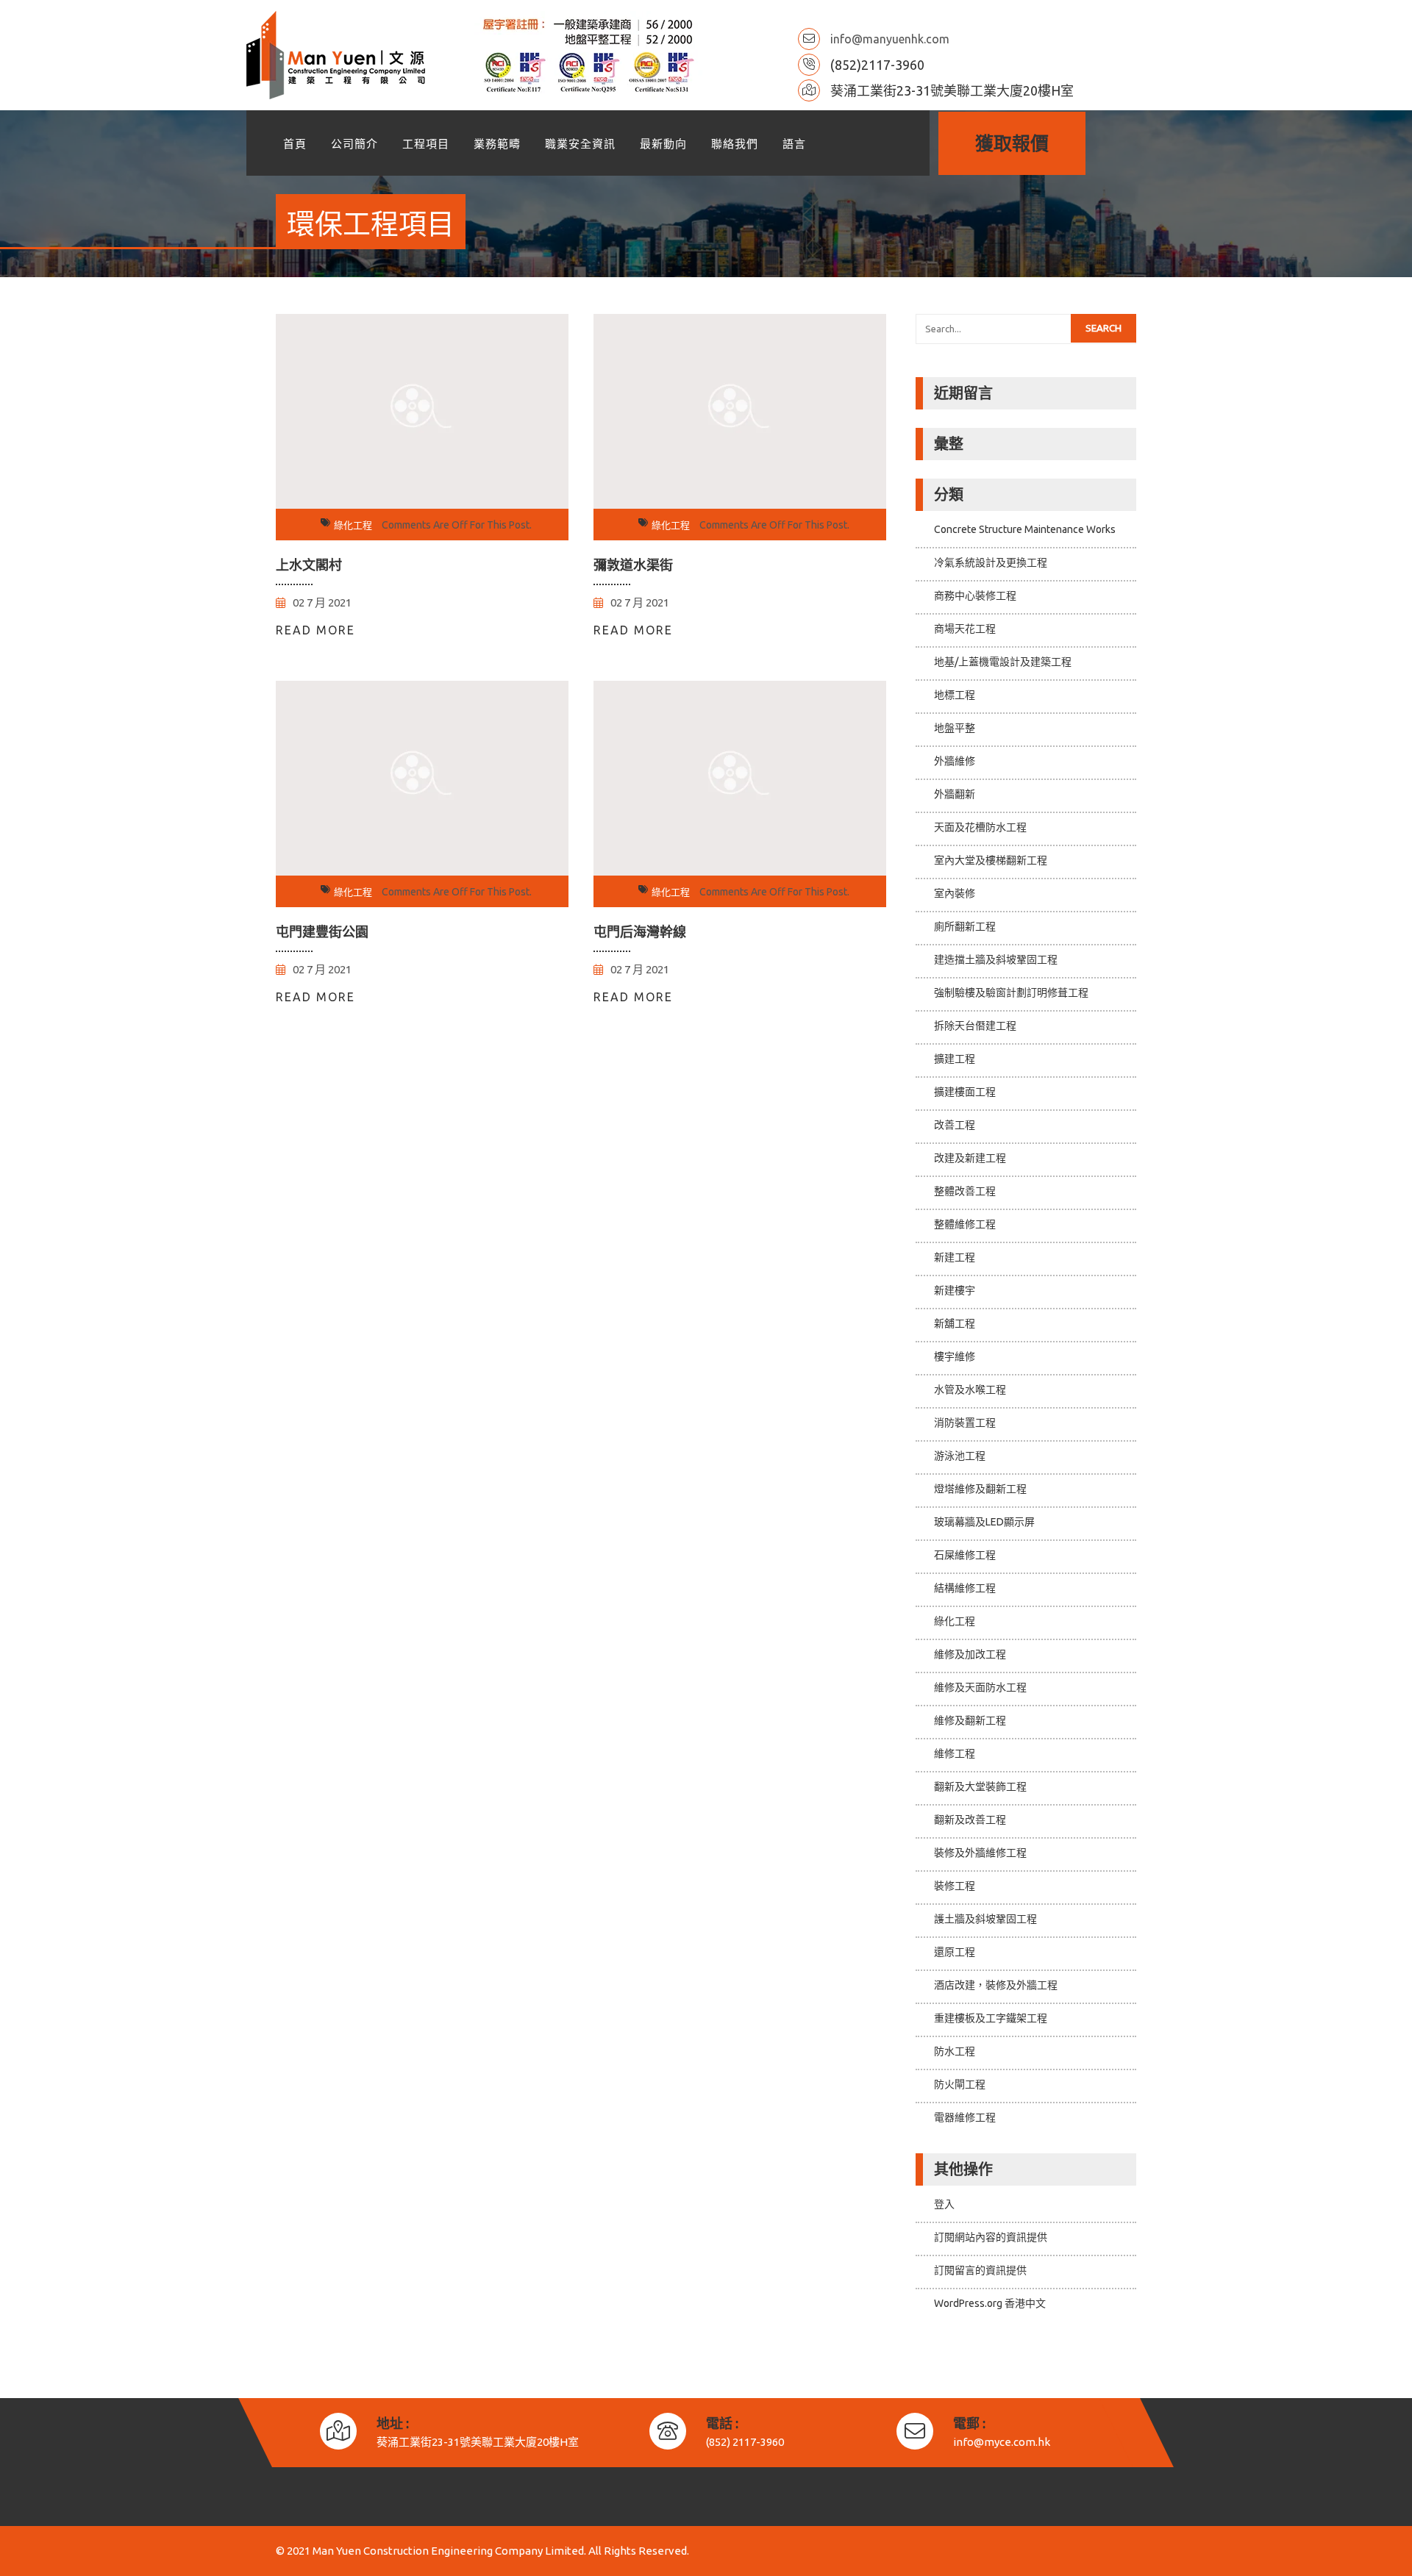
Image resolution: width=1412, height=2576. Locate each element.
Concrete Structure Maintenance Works (1025, 529)
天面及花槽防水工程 (980, 827)
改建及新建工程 (970, 1158)
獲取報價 (1012, 143)
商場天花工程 (965, 629)
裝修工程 (955, 1886)
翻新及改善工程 (970, 1820)
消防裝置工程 (965, 1423)
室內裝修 (955, 893)
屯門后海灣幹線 (640, 931)
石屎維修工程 (965, 1555)
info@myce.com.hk (1002, 2442)
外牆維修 (955, 761)
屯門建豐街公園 (322, 931)
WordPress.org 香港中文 (990, 2303)
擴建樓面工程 (965, 1092)
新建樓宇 (955, 1290)
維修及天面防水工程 (980, 1687)
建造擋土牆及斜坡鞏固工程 (996, 959)
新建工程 (955, 1257)
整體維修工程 (965, 1224)
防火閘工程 (960, 2084)
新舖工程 (955, 1323)
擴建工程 (955, 1059)
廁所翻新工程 (965, 926)
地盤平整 (955, 728)
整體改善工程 (965, 1191)
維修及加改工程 (970, 1654)
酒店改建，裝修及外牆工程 (996, 1985)
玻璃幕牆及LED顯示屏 (984, 1522)
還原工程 (955, 1952)
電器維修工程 (965, 2117)
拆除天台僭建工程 (975, 1026)
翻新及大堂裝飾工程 (980, 1786)
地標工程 (955, 695)
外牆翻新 (955, 794)
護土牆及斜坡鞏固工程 (985, 1919)
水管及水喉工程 (970, 1389)
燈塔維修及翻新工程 (980, 1489)
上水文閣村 (309, 565)
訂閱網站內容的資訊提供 (991, 2237)
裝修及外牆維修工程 (980, 1853)
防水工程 (955, 2051)
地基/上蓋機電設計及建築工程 (1003, 662)
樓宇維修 (955, 1356)
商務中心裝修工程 (975, 595)
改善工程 (955, 1125)
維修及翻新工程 (970, 1720)
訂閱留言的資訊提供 (980, 2270)
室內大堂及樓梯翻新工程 (991, 860)
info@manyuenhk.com (890, 39)
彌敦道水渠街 (633, 565)
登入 (944, 2204)
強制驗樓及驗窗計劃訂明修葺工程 (1011, 992)
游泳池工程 (960, 1456)
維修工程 (955, 1753)
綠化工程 (353, 525)
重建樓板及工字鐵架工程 (991, 2018)
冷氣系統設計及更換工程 (991, 562)
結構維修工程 (965, 1588)
